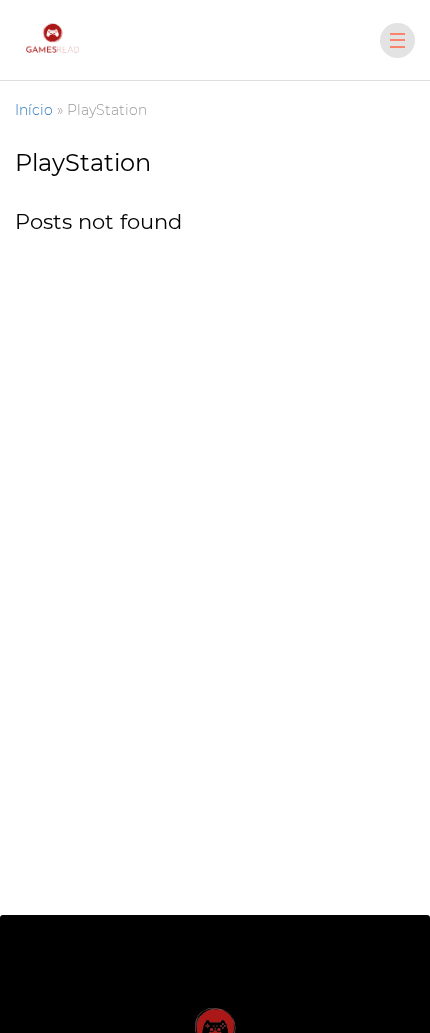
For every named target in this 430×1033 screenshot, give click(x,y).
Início (34, 110)
